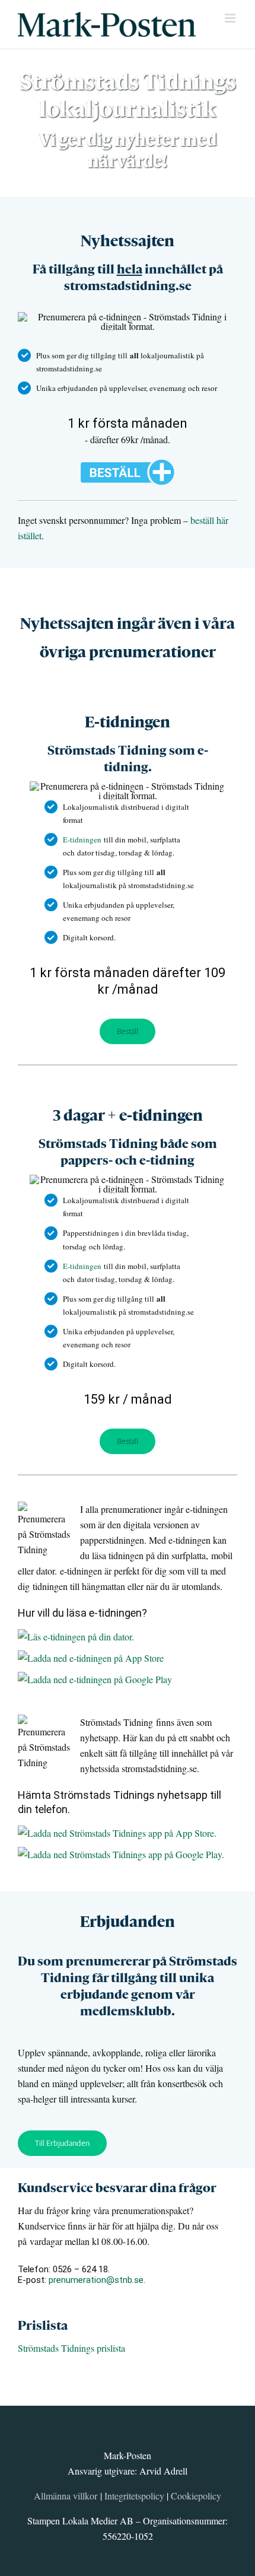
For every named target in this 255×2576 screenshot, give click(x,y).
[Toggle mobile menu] (231, 18)
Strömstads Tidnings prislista (71, 2324)
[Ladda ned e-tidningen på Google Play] (98, 1653)
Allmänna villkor (66, 2472)
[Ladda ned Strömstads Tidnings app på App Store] (120, 1806)
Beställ (128, 1020)
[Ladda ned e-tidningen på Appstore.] (94, 1631)
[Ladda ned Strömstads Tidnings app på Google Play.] (124, 1828)
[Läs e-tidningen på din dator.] (79, 1610)
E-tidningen (82, 839)
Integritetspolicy (134, 2472)
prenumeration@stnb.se (96, 2256)
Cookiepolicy (196, 2472)
